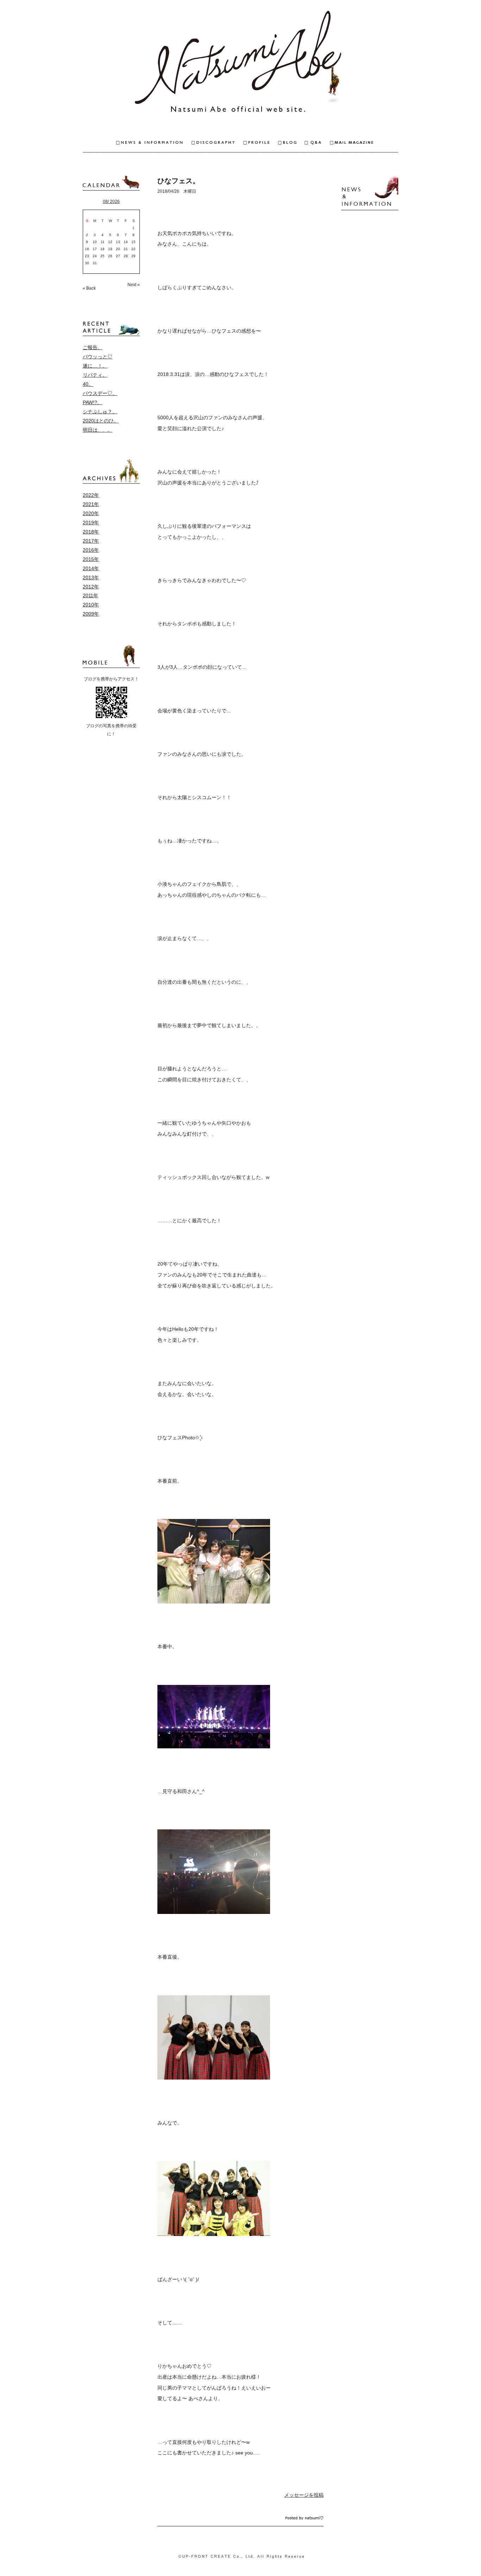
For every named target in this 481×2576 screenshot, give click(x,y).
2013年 (91, 577)
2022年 (91, 495)
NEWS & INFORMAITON (137, 143)
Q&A (317, 143)
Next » (134, 285)
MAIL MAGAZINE (364, 143)
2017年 (91, 541)
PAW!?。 (92, 402)
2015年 (91, 559)
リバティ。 (95, 375)
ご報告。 (93, 347)
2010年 (91, 605)
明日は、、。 (98, 430)
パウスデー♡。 (100, 393)
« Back (89, 288)
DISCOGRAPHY (217, 143)
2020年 (91, 513)
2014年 (91, 568)
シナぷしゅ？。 (100, 412)
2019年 (91, 523)
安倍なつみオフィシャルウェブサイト (241, 63)
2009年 (91, 614)
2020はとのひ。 (101, 421)
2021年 (91, 504)
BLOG (292, 143)
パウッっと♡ (98, 357)
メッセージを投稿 (304, 2495)
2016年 (91, 550)
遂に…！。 (95, 366)
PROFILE (261, 143)
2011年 (90, 595)
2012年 (91, 587)
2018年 (91, 532)
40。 (88, 384)
